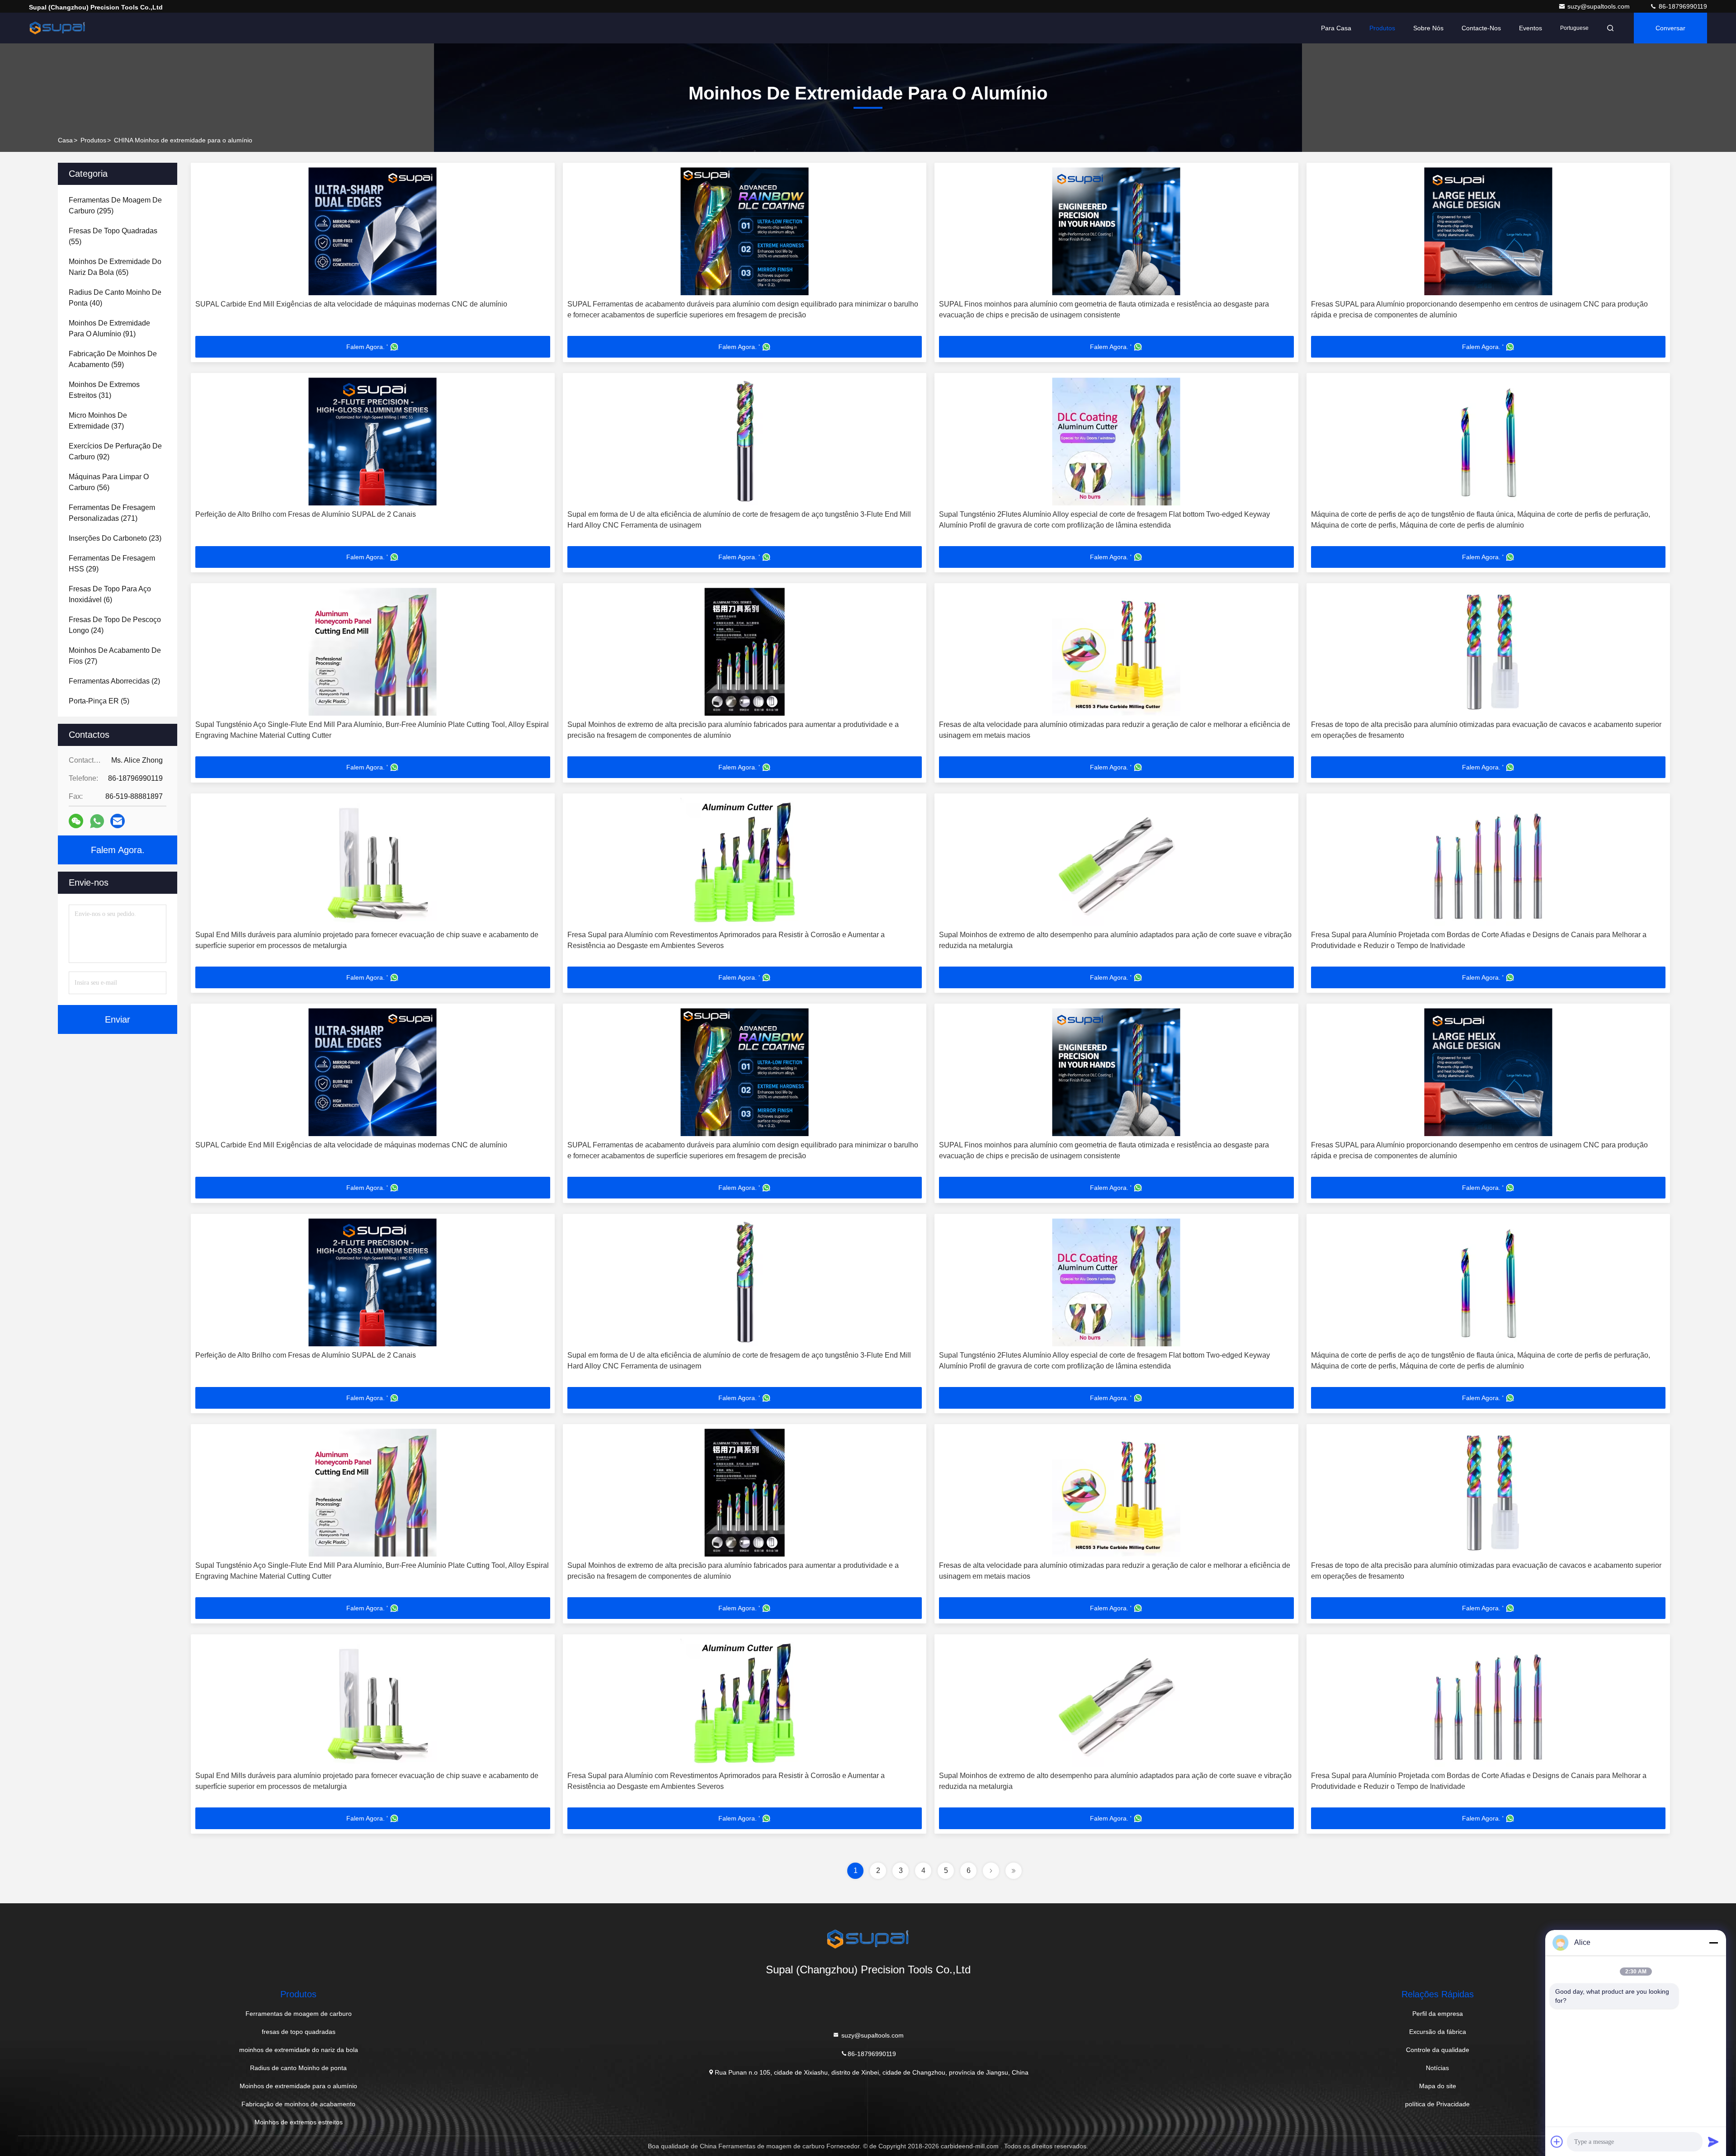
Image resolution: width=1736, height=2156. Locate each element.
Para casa (1336, 28)
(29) (112, 564)
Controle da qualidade (1438, 2050)
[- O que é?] (97, 821)
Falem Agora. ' (367, 347)
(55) (113, 236)
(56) (109, 482)
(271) (112, 513)
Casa (65, 140)
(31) (104, 390)
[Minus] (1713, 1943)
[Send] (1713, 2142)
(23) (115, 538)
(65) (115, 267)
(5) (99, 701)
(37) (98, 421)
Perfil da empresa (1438, 2014)
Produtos (1382, 28)
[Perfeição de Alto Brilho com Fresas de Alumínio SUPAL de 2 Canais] (373, 441)
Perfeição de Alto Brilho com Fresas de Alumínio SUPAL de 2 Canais (306, 514)
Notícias (1437, 2068)
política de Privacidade (1437, 2104)
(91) (109, 328)
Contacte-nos (1481, 28)
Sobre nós (1428, 28)
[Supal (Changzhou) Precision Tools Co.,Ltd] (57, 28)
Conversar (1670, 28)
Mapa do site (1438, 2086)
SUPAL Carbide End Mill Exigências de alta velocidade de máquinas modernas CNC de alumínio (351, 304)
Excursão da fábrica (1438, 2032)
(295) (115, 205)
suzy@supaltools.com (1599, 6)
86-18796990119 (1682, 6)
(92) (115, 451)
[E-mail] (118, 821)
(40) (115, 298)
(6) (110, 594)
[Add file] (1557, 2142)
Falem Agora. (118, 850)
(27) (115, 656)
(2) (114, 681)
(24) (115, 625)
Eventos (1531, 28)
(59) (113, 359)
